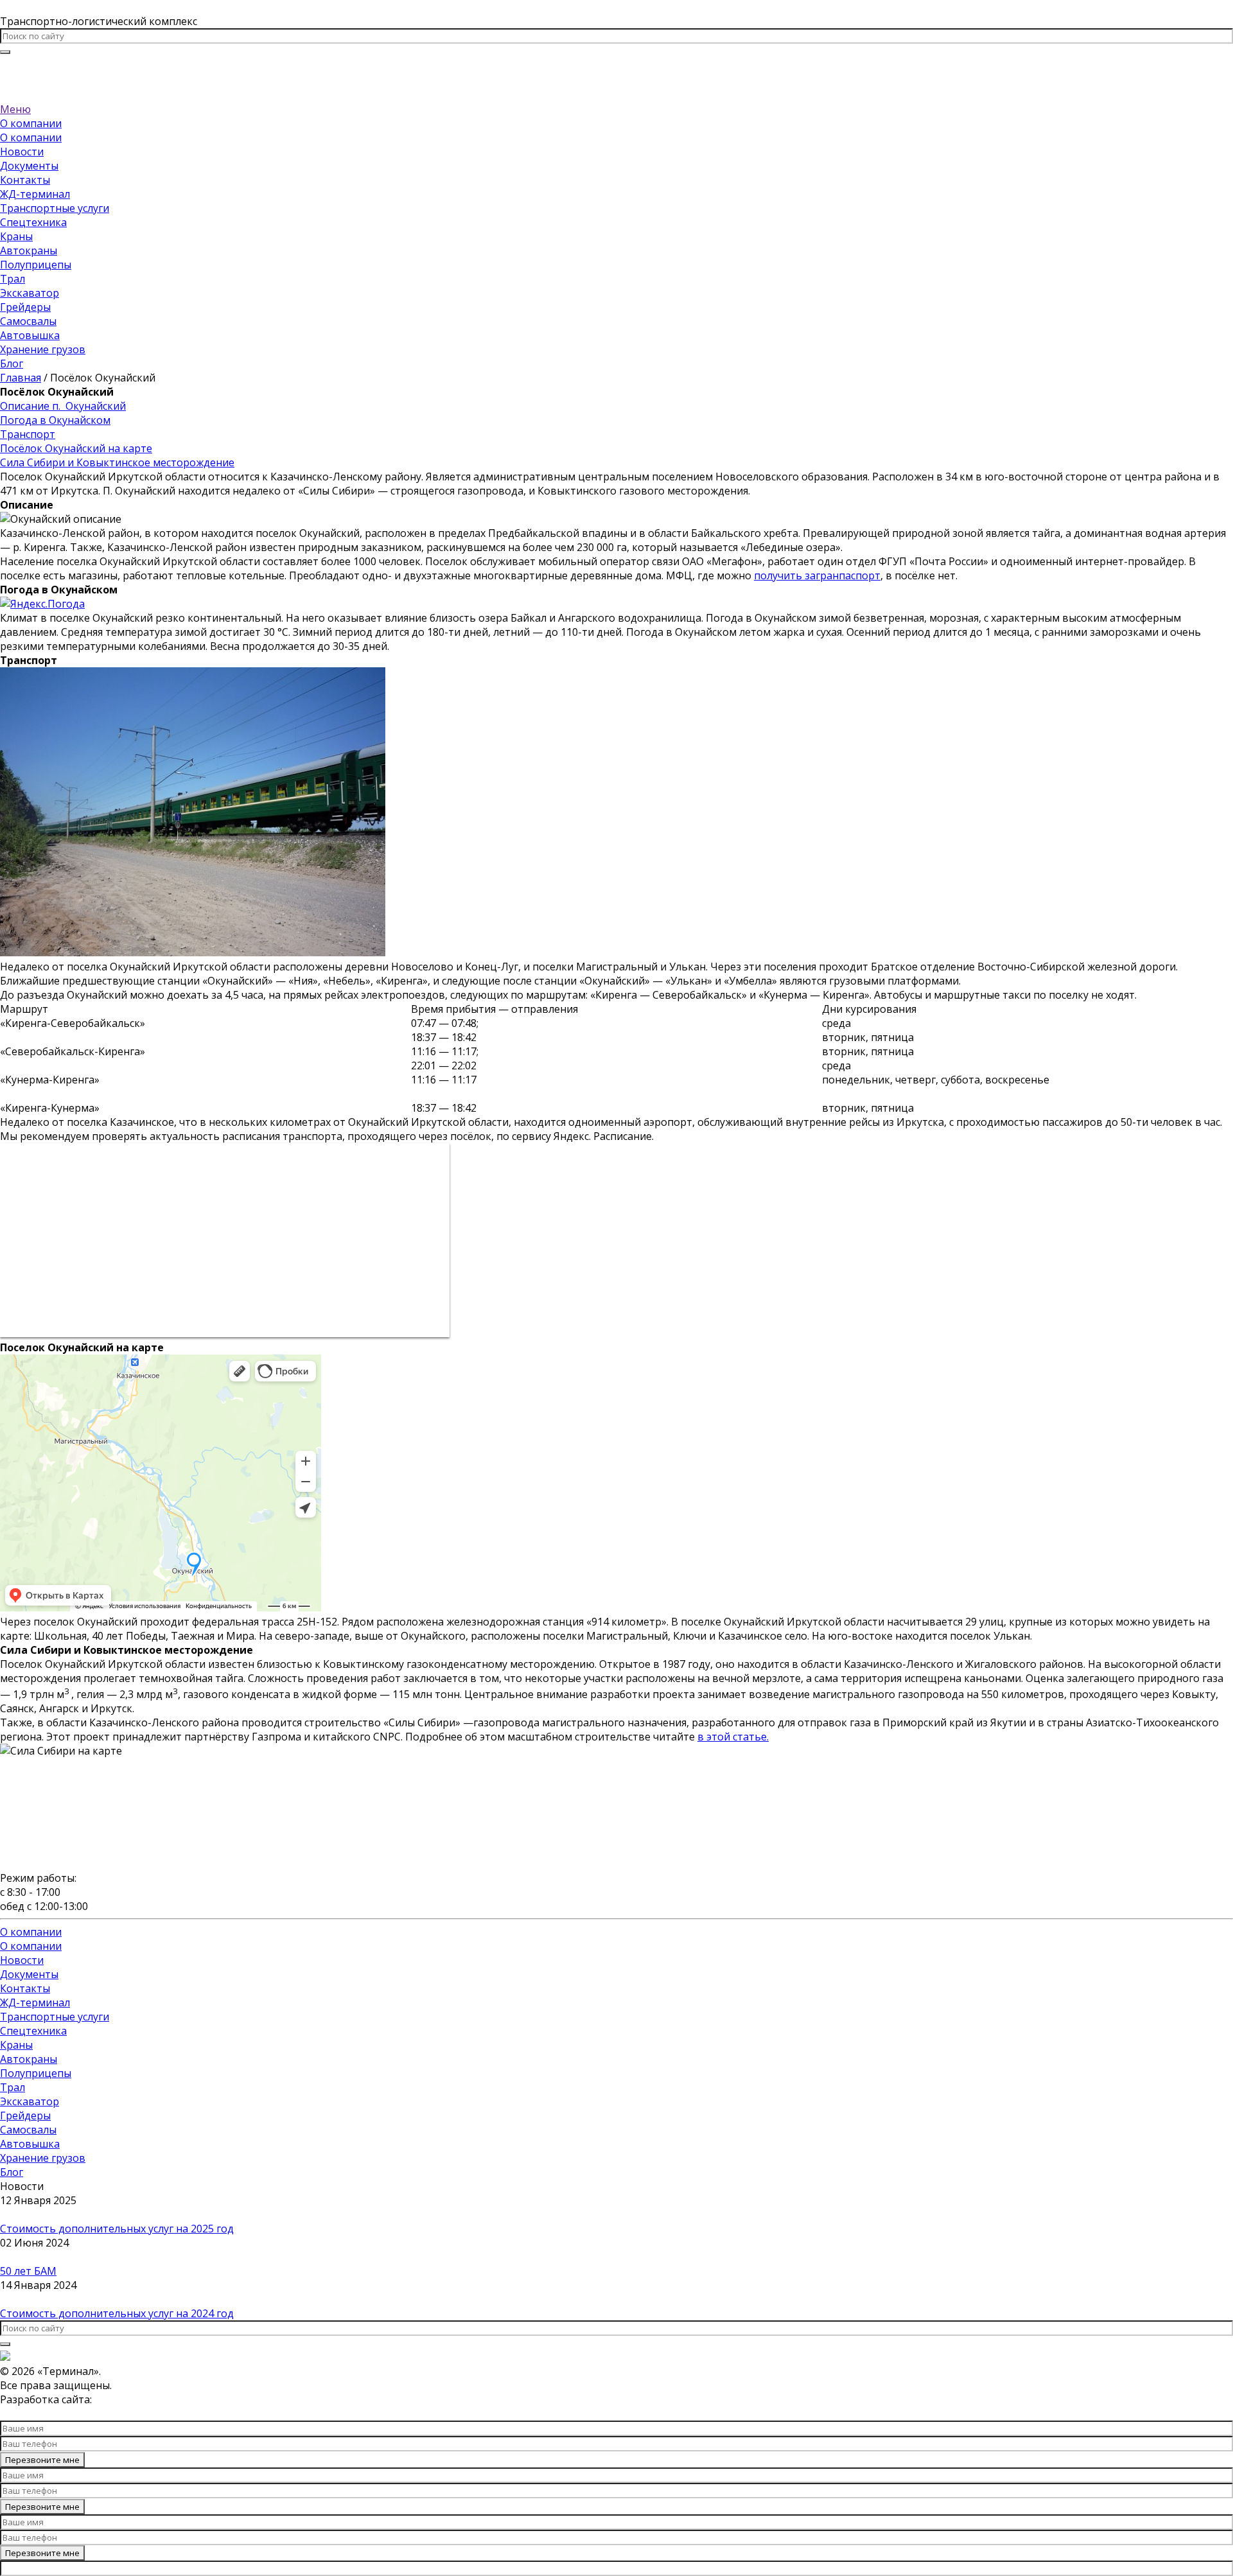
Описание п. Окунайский (63, 406)
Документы (29, 166)
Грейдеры (25, 307)
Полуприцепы (36, 265)
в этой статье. (733, 1737)
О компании (31, 123)
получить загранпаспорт (817, 575)
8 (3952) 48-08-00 (617, 66)
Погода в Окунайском (55, 420)
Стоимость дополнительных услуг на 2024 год (117, 2313)
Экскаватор (30, 293)
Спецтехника (33, 222)
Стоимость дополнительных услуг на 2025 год (117, 2229)
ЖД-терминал (35, 194)
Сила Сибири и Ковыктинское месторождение (117, 462)
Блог (12, 364)
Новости (22, 152)
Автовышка (30, 335)
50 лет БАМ (28, 2271)
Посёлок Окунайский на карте (76, 448)
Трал (13, 279)
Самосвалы (28, 321)
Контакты (25, 180)
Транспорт (28, 434)
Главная (21, 378)
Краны (16, 236)
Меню (15, 109)
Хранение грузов (43, 349)
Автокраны (29, 250)
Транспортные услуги (55, 208)
